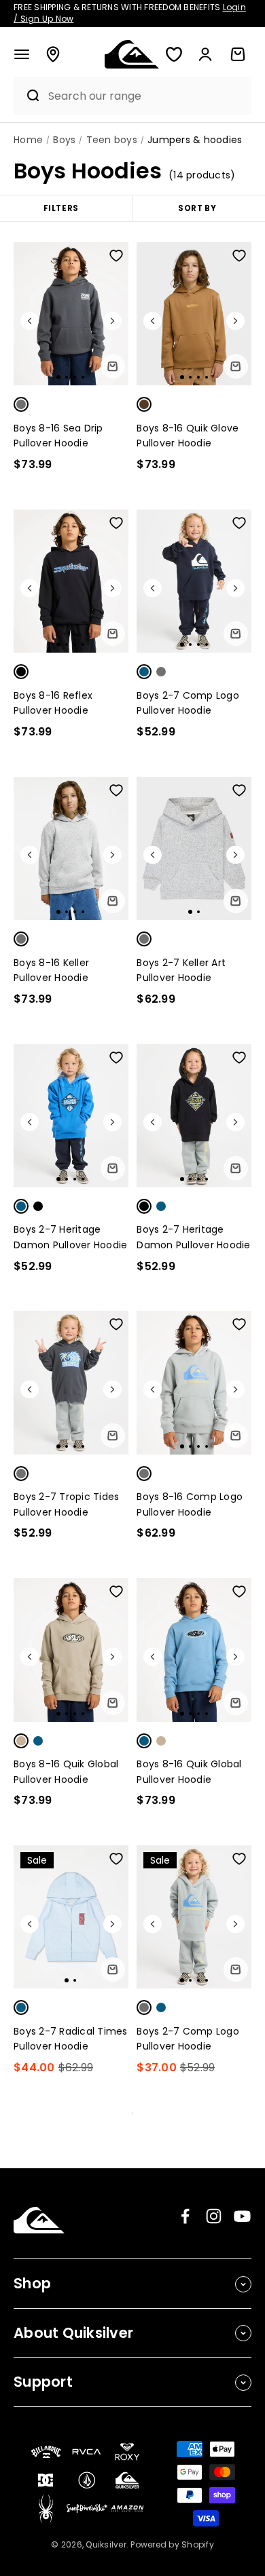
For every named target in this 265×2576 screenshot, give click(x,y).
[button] (22, 54)
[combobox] (146, 96)
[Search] (27, 96)
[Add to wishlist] (116, 256)
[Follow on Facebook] (185, 2216)
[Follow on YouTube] (242, 2216)
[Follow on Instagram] (214, 2216)
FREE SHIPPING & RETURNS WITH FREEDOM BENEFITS (130, 13)
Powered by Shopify (172, 2544)
